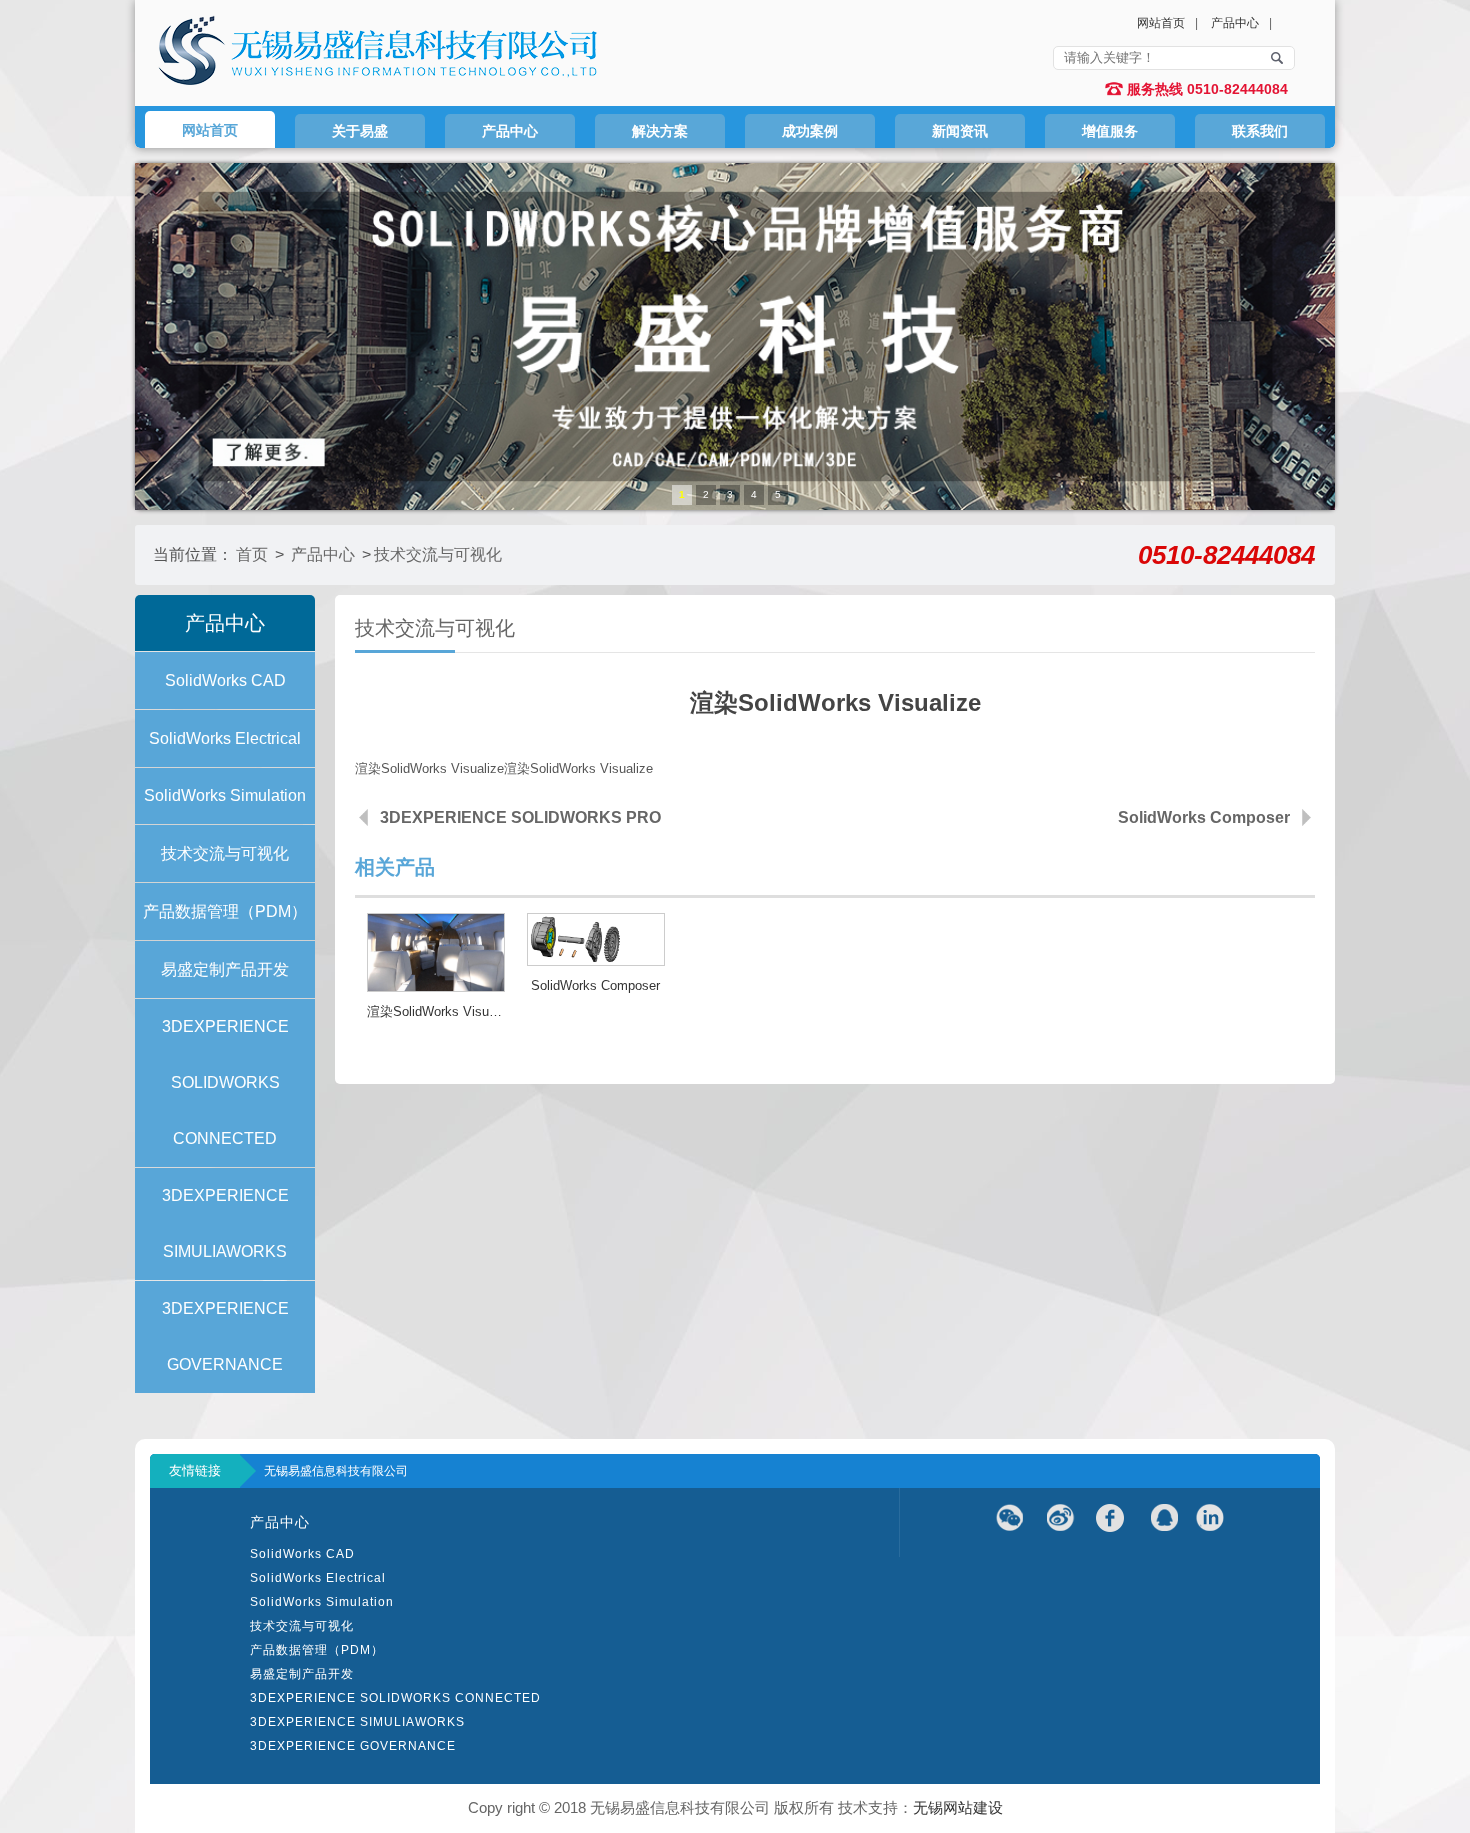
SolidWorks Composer (1204, 817)
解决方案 (660, 131)
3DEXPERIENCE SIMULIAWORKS (357, 1722)
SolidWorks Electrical (318, 1578)
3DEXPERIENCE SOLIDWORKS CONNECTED (395, 1698)
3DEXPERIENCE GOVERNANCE (353, 1746)
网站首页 (1161, 23)
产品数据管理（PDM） (317, 1650)
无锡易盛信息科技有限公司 (336, 1471)
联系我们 (1260, 131)
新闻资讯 (960, 131)
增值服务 (1110, 131)
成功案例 (810, 131)
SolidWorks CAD (302, 1554)
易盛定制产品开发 (302, 1674)
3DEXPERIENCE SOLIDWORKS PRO (520, 817)
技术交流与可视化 (438, 554)
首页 (252, 554)
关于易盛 (360, 131)
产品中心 (1235, 23)
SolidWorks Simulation (322, 1602)
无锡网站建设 (958, 1807)
